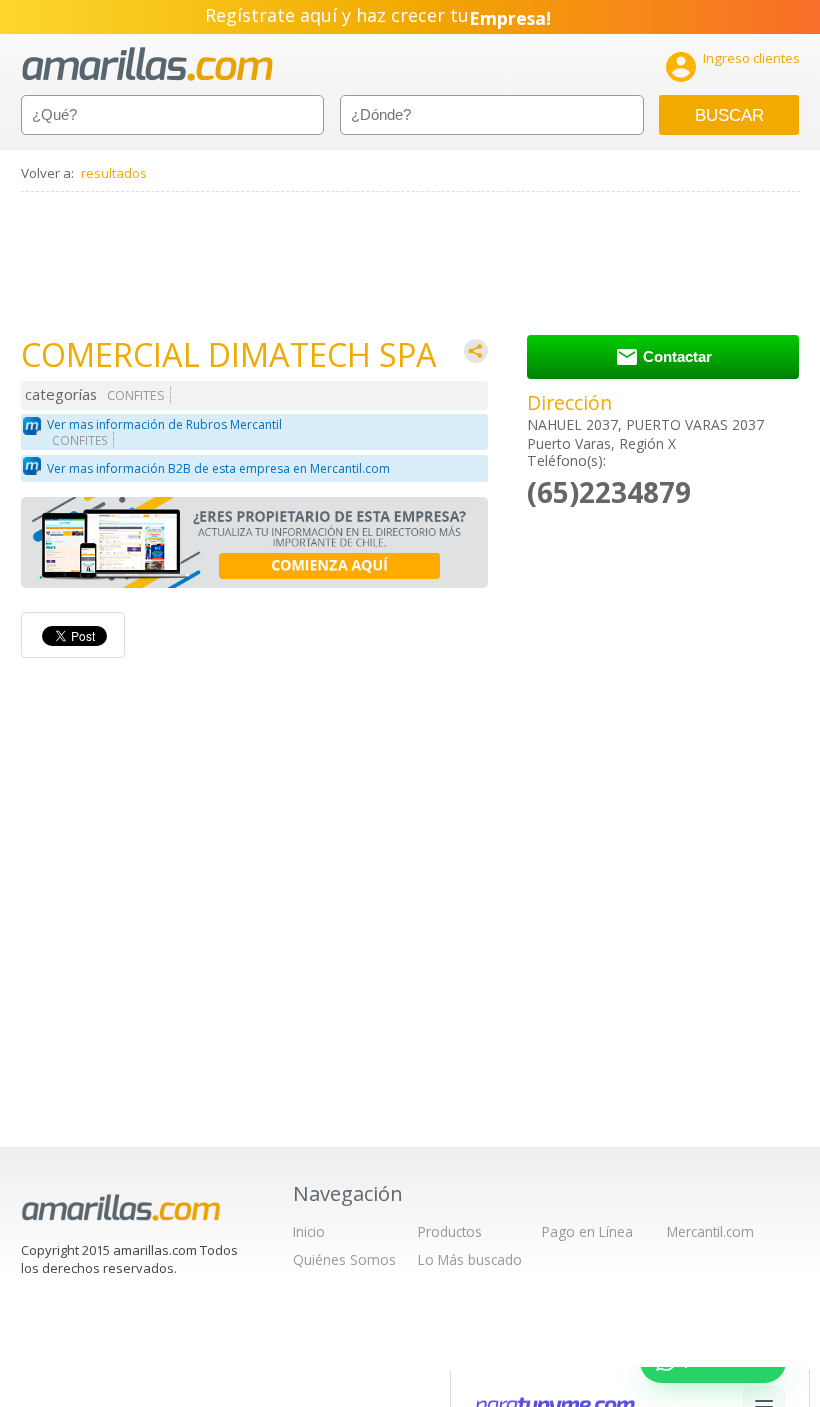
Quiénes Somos (344, 1259)
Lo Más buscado (470, 1259)
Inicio (309, 1231)
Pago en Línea (587, 1231)
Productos (450, 1231)
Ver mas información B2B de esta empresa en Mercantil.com (218, 468)
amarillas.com (147, 64)
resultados (114, 173)
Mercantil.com (710, 1231)
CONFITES (136, 395)
